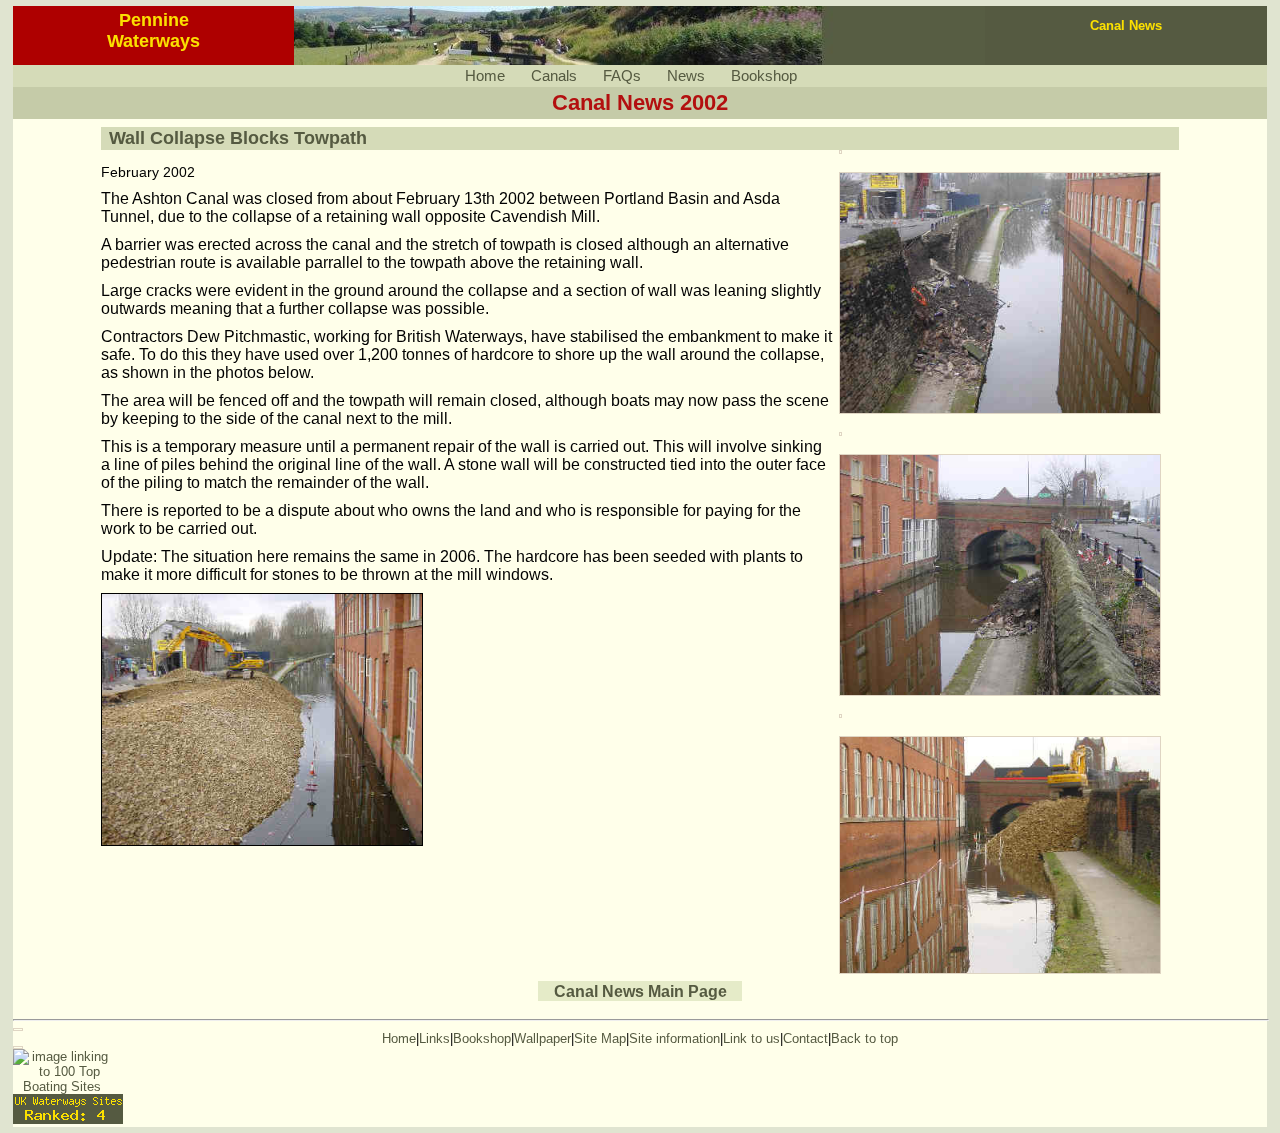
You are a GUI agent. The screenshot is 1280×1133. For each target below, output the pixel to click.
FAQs (622, 76)
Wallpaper (542, 1038)
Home (485, 76)
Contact (805, 1038)
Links (434, 1038)
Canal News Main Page (640, 990)
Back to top (864, 1038)
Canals (554, 76)
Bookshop (764, 76)
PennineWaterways (153, 30)
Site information (674, 1038)
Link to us (751, 1038)
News (686, 76)
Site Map (600, 1038)
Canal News (1126, 25)
